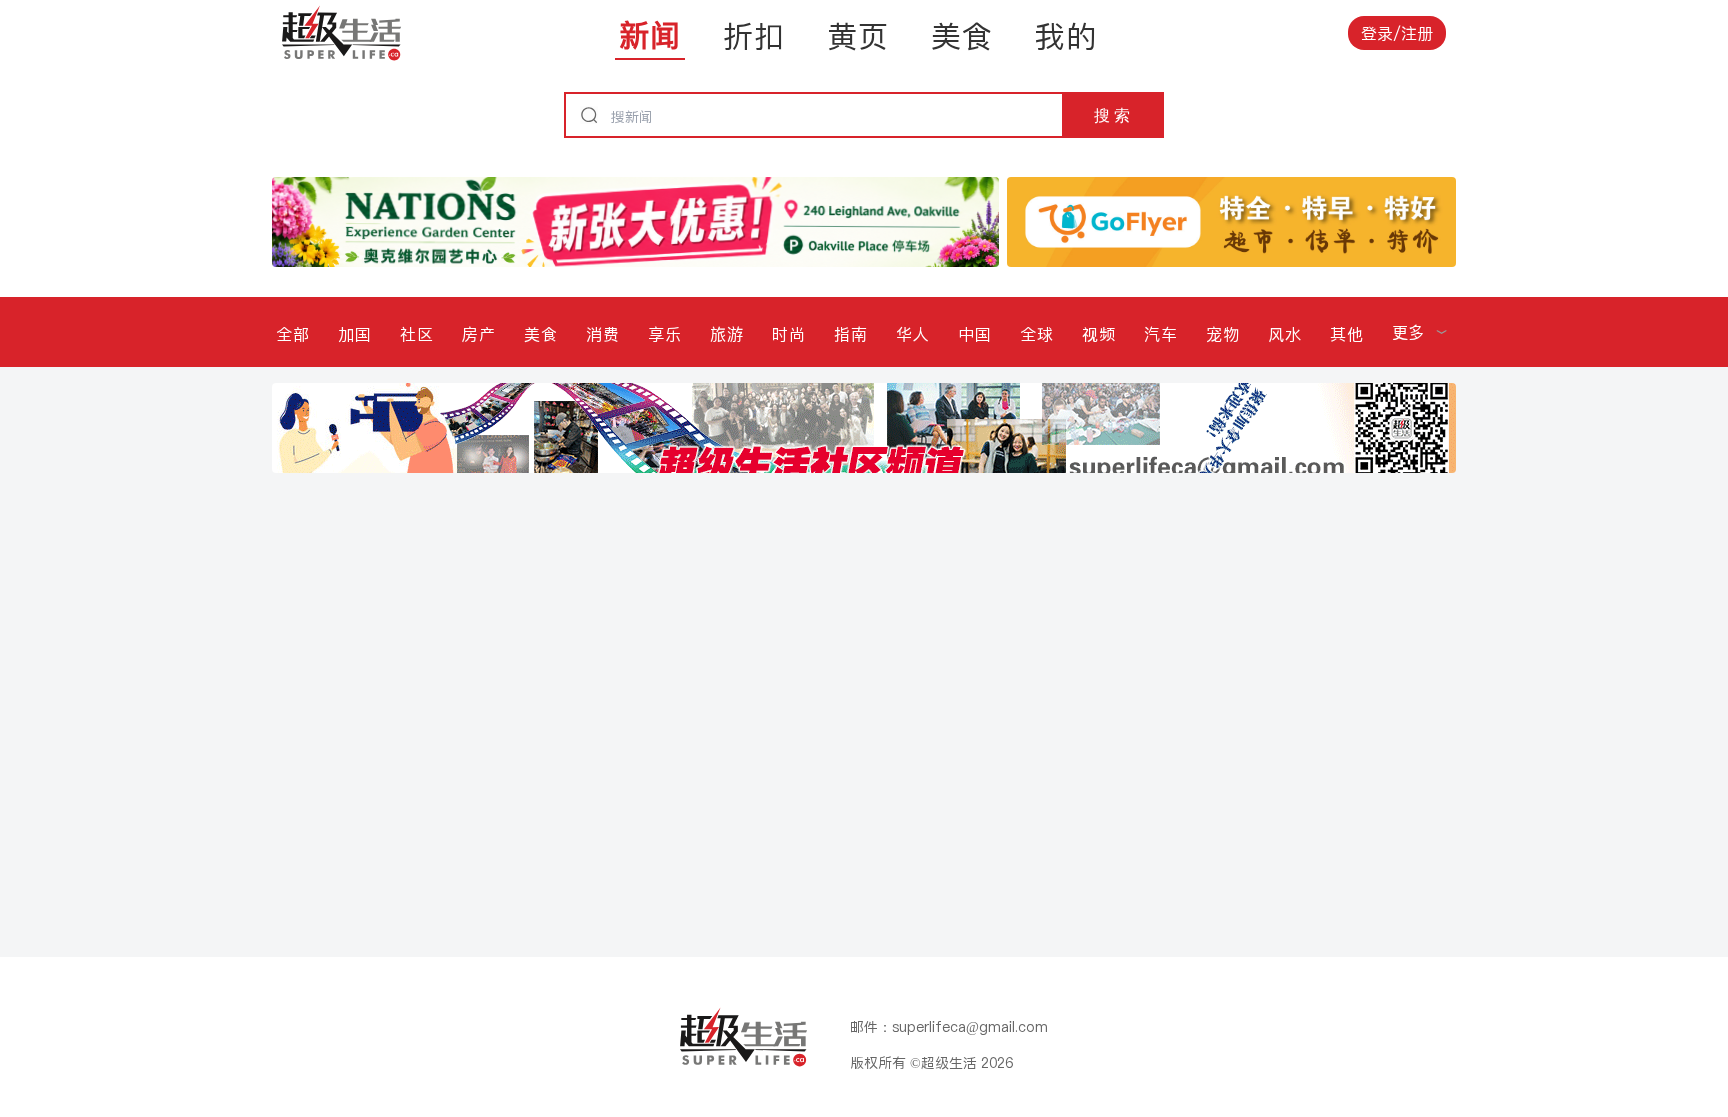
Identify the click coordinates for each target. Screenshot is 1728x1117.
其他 (1347, 334)
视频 (1099, 334)
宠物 (1223, 334)
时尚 (789, 334)
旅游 (727, 334)
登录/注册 (1397, 33)
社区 (417, 334)
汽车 (1161, 334)
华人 (913, 334)
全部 (293, 334)
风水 (1285, 334)
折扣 (754, 36)
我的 (1066, 36)
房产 (479, 334)
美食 (962, 36)
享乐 (665, 334)
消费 (603, 334)
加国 (355, 334)
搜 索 (1112, 115)
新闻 (650, 35)
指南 (851, 334)
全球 (1037, 334)
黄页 (858, 36)
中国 (975, 334)
